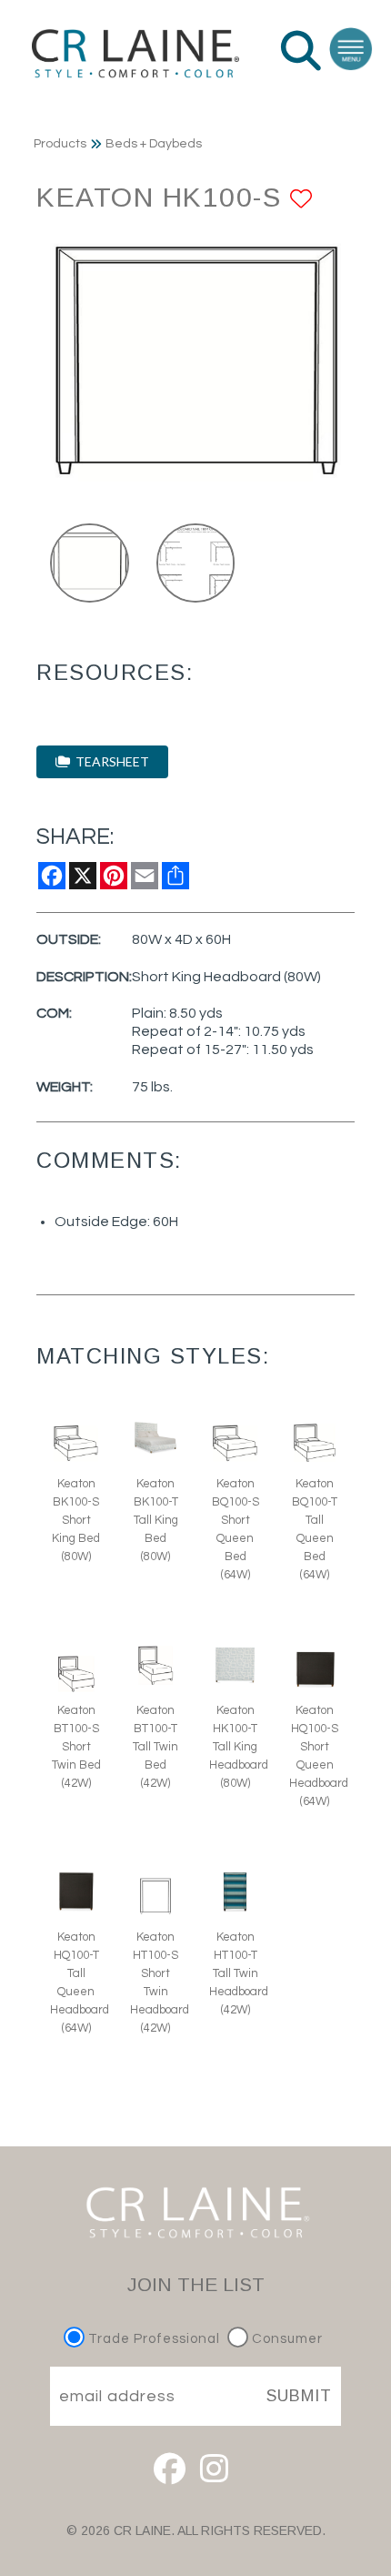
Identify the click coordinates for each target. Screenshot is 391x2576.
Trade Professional (152, 2339)
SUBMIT (299, 2396)
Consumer (286, 2339)
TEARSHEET (110, 761)
